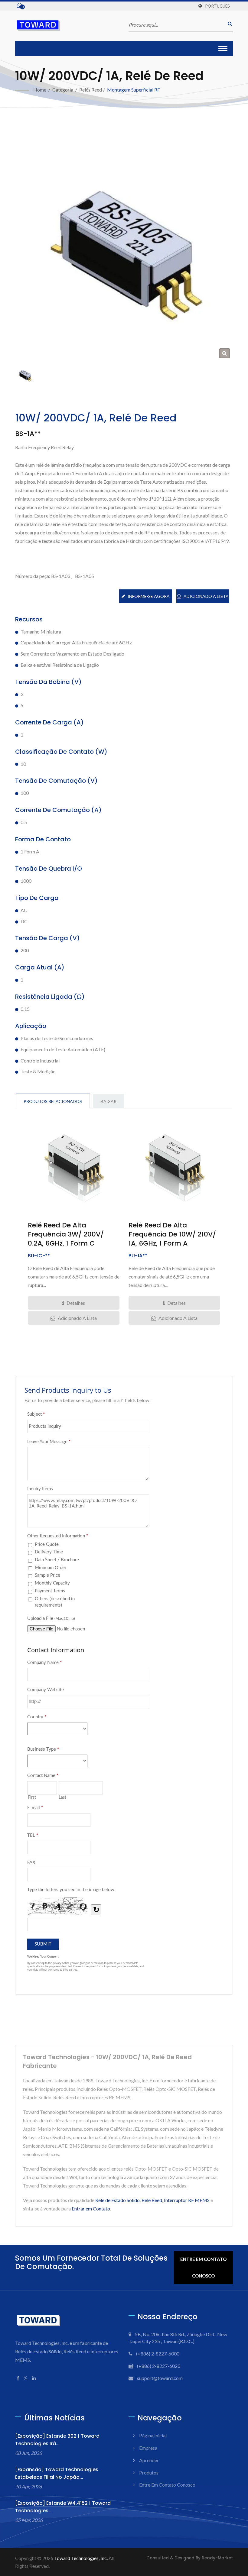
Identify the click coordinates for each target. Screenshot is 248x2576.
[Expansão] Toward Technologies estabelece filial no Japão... (57, 2473)
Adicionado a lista (206, 596)
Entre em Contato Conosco (203, 2267)
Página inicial (153, 2435)
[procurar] (228, 24)
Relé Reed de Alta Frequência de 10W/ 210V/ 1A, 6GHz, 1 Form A (172, 1234)
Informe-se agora (149, 596)
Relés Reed (91, 90)
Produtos (149, 2473)
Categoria (63, 90)
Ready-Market (217, 2558)
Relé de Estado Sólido (117, 2200)
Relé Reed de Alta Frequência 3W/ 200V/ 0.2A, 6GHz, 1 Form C (66, 1234)
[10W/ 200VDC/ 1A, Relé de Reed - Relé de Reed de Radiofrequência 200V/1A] (225, 353)
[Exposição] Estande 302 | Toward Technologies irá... (57, 2440)
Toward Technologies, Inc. (81, 2558)
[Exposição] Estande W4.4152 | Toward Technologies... (63, 2507)
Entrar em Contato (91, 2208)
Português (217, 6)
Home (40, 90)
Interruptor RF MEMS (187, 2200)
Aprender (149, 2460)
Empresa (148, 2448)
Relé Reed (152, 2200)
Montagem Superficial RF (134, 90)
